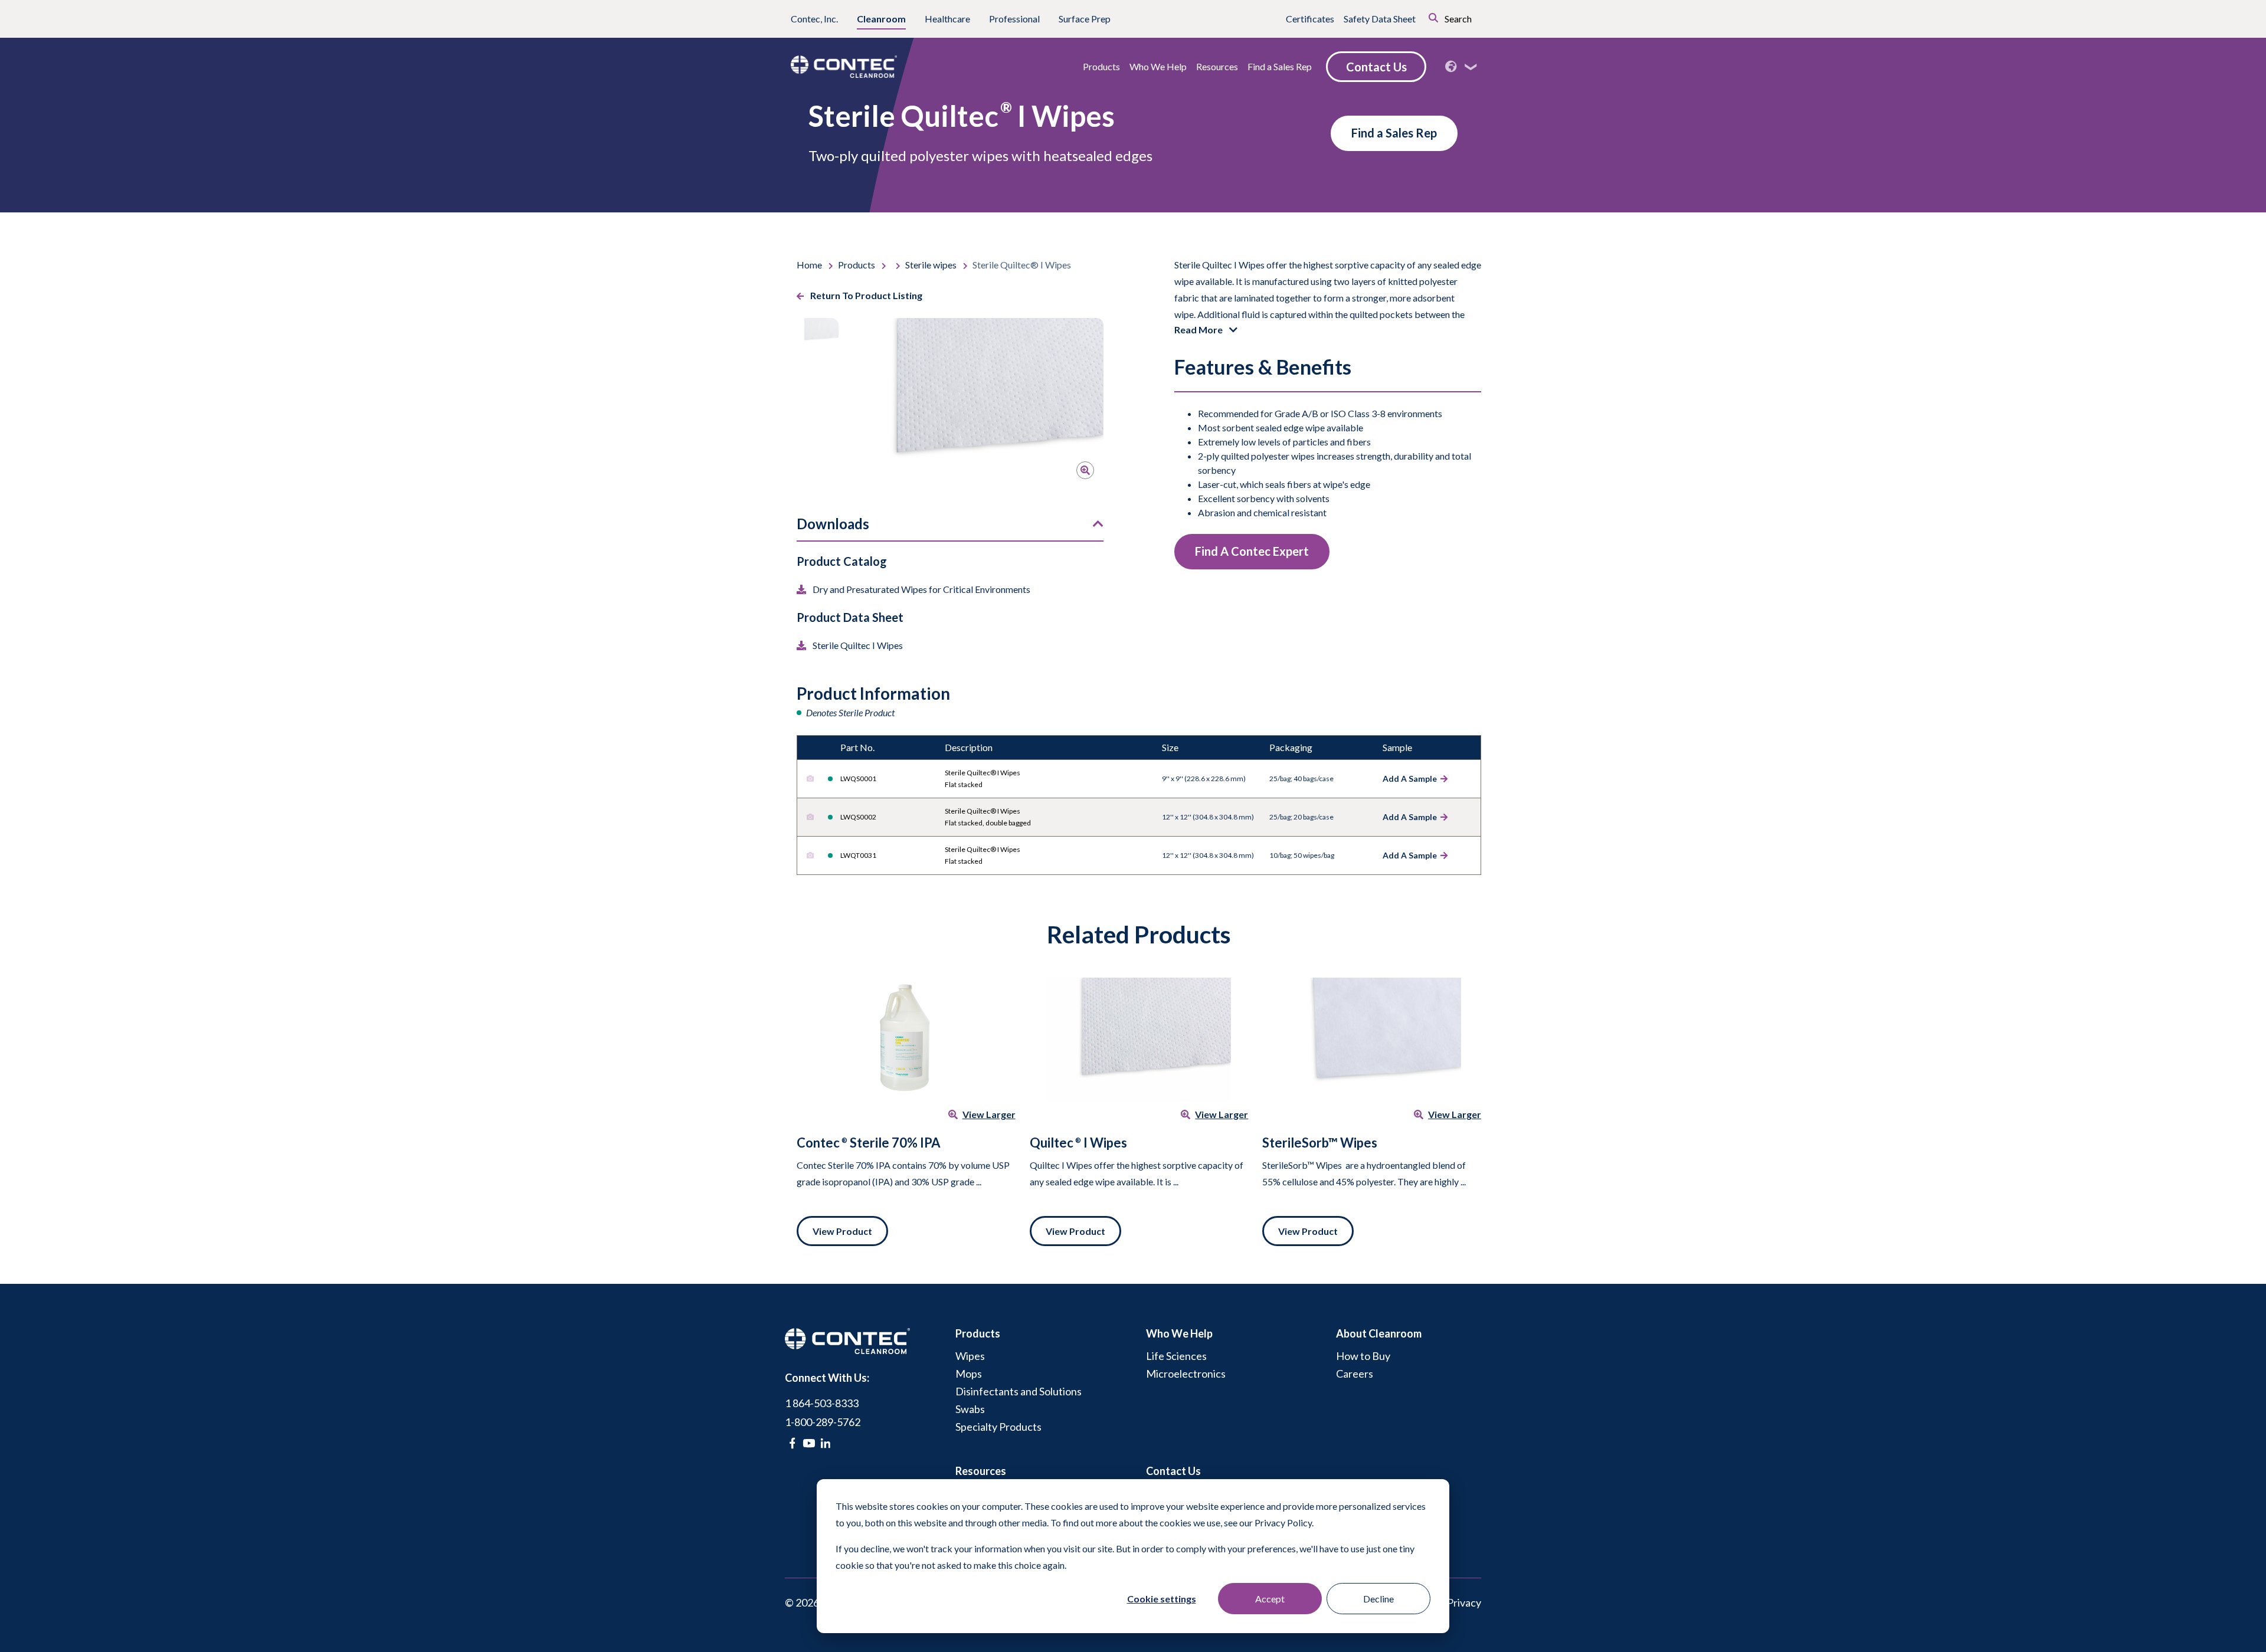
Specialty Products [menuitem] (998, 1427)
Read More (1199, 330)
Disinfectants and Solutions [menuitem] (1019, 1391)
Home (810, 265)
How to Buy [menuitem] (1363, 1356)
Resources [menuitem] (981, 1471)
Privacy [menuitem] (1464, 1602)
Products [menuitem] (978, 1333)
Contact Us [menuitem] (1173, 1471)
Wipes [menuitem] (970, 1356)
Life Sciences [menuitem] (1176, 1356)
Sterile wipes (932, 265)
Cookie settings (1162, 1599)
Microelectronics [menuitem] (1186, 1374)
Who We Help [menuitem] (1179, 1333)
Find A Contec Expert (1252, 551)
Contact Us (1376, 67)
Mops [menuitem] (969, 1374)
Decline (1378, 1599)
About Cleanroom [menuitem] (1379, 1333)
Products (857, 265)
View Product (842, 1231)
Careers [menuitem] (1355, 1374)
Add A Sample (1410, 779)
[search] (1417, 17)
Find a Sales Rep (1394, 133)
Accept (1270, 1599)
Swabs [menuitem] (970, 1409)
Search (1457, 19)
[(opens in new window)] (792, 1443)
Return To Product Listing (865, 295)
